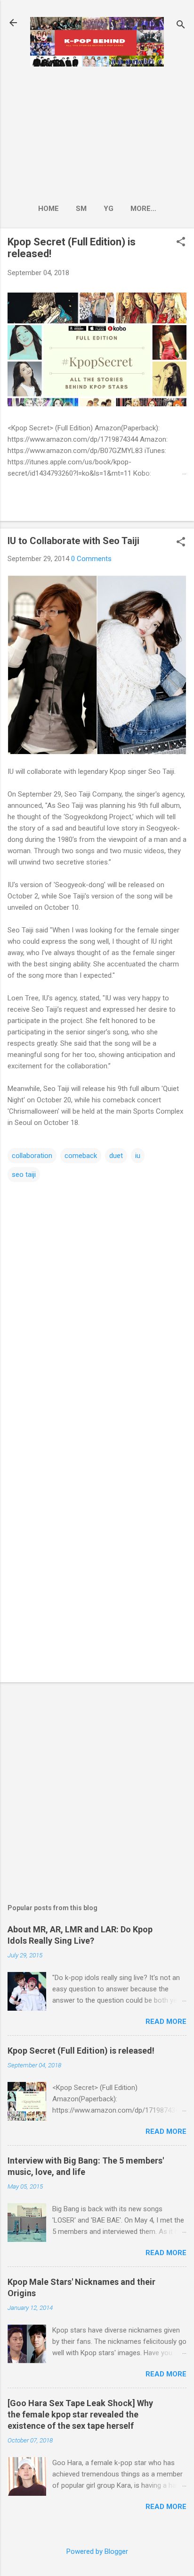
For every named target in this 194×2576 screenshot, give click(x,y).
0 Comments (91, 559)
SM (81, 209)
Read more (166, 2022)
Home (48, 209)
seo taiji (24, 1175)
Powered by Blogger (97, 2551)
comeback (81, 1156)
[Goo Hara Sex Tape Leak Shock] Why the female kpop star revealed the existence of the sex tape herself (80, 2414)
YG (109, 209)
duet (116, 1156)
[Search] (181, 26)
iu (138, 1156)
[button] (181, 243)
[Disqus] (97, 1302)
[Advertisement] (97, 132)
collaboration (32, 1156)
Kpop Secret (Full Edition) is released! (81, 2051)
